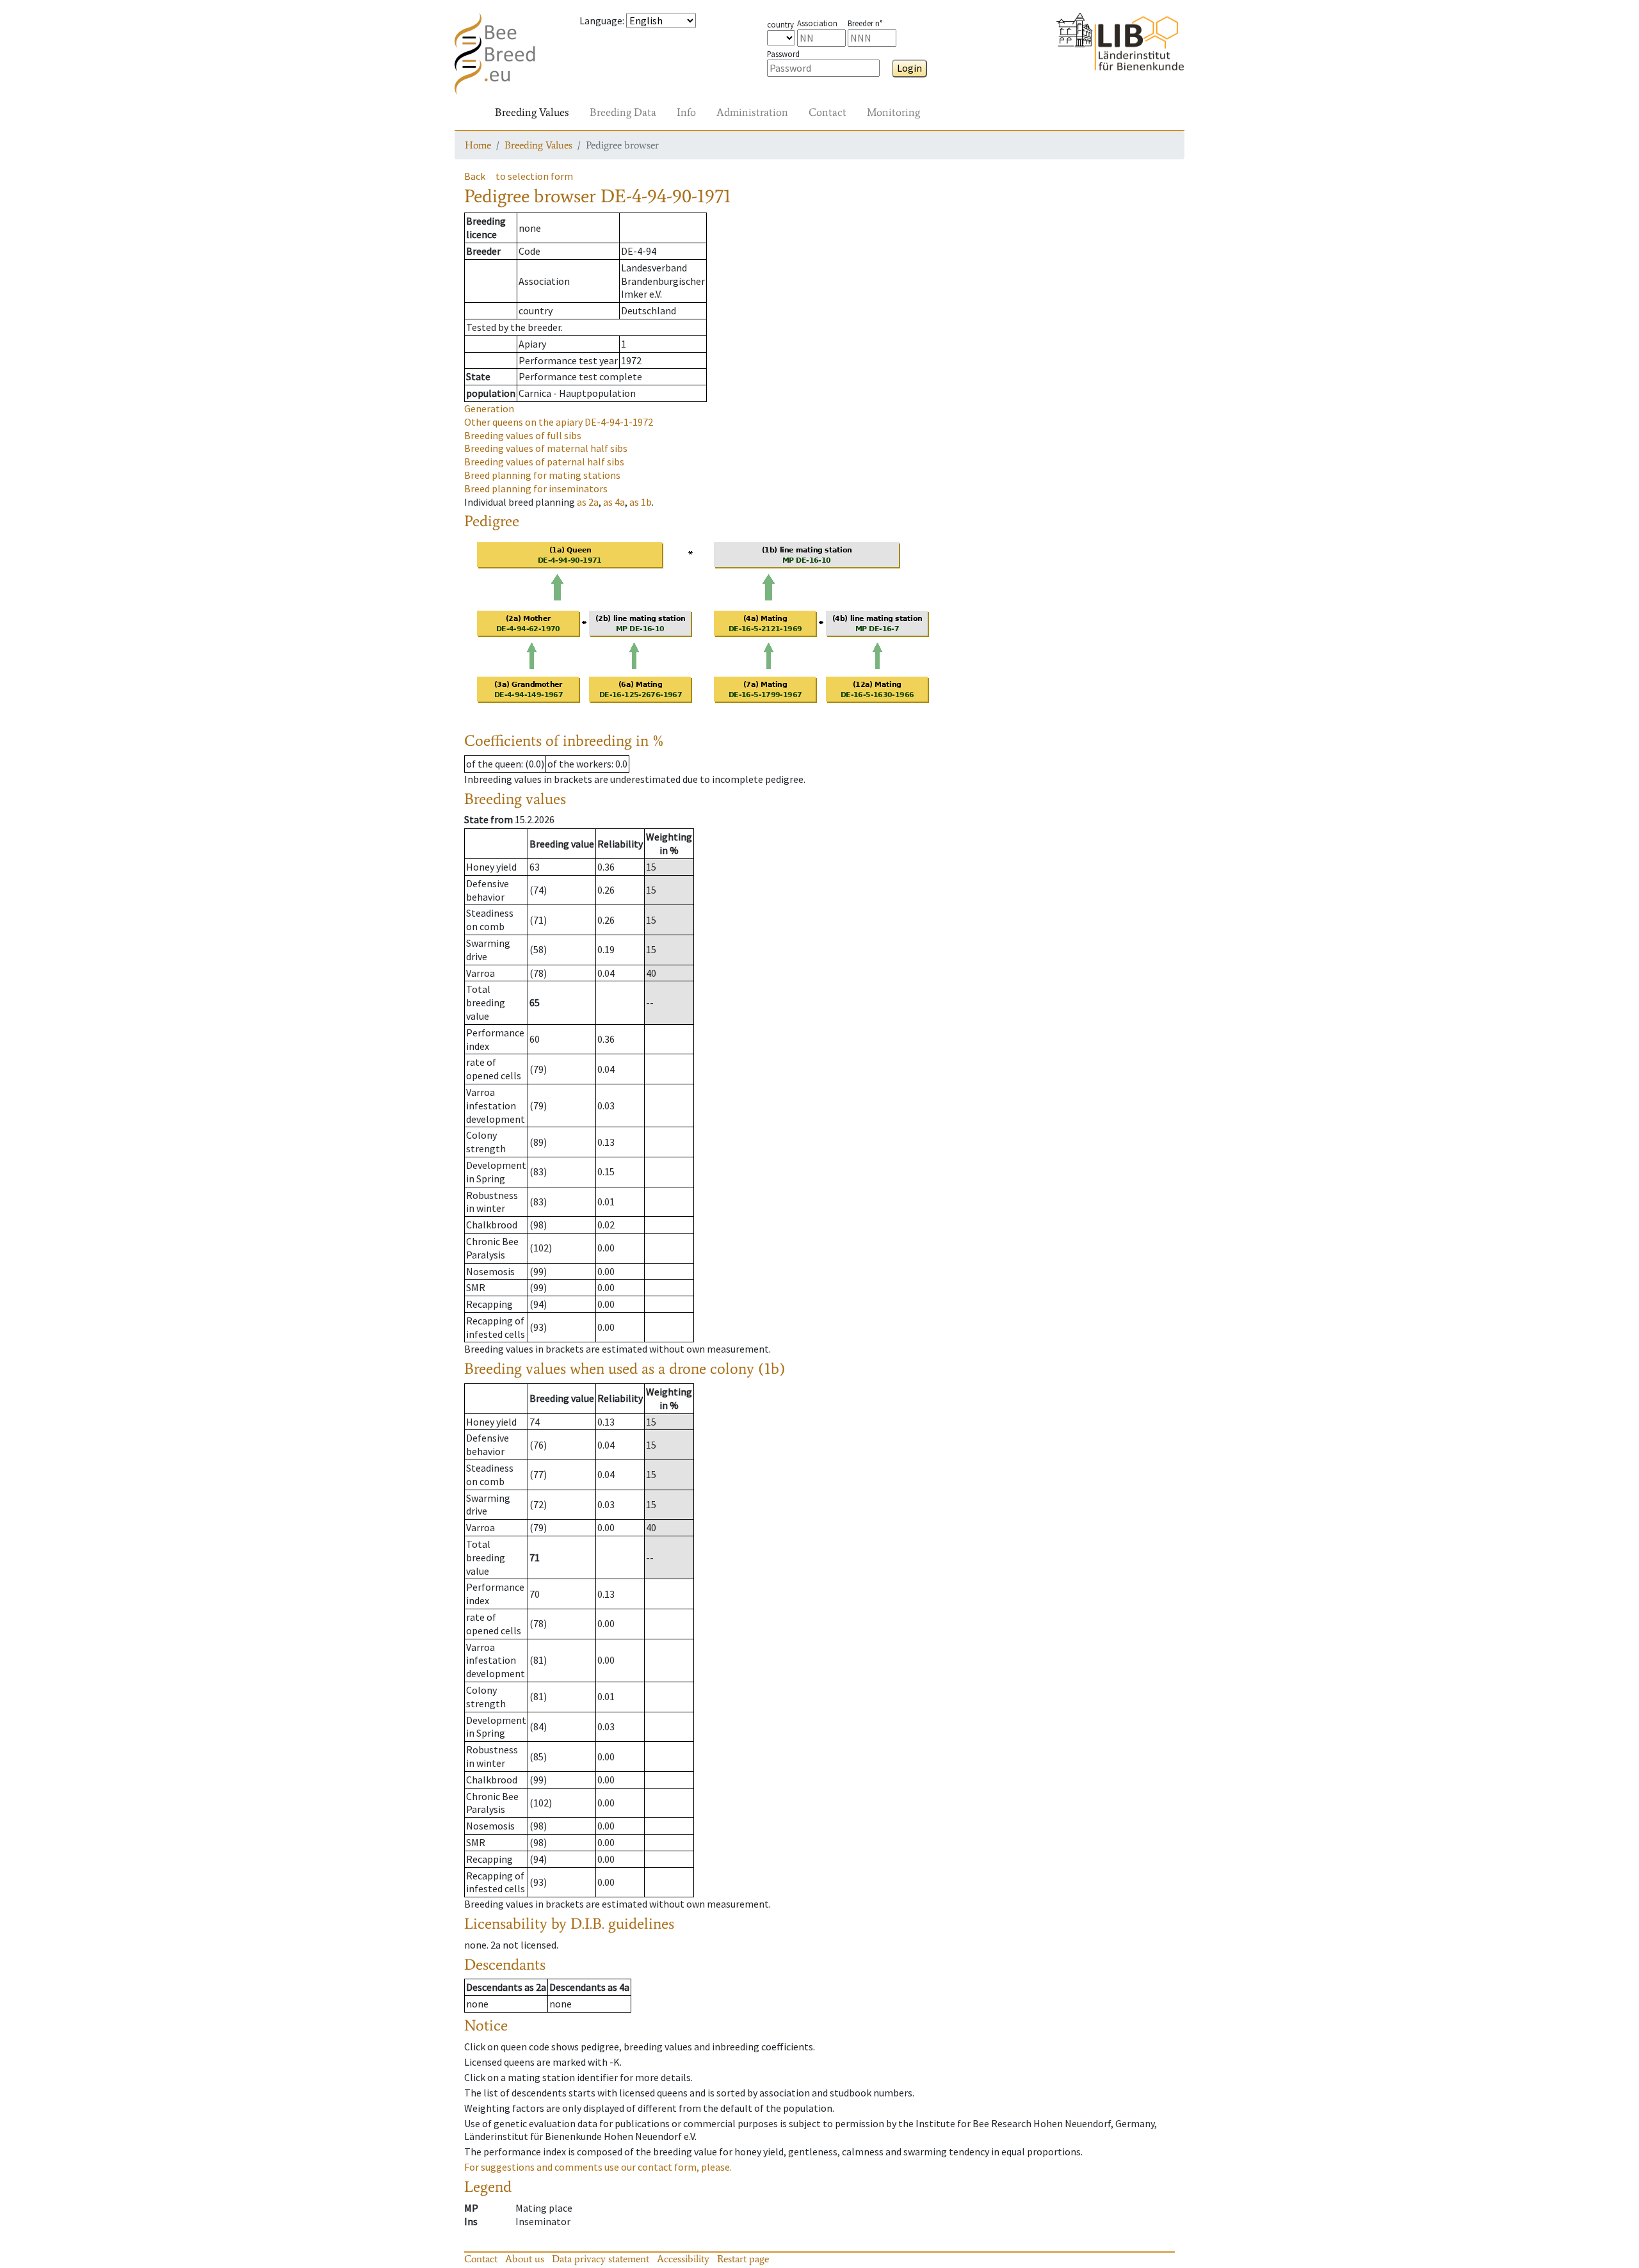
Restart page (743, 2259)
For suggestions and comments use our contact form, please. (598, 2167)
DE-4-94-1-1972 (559, 422)
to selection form (534, 176)
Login (909, 68)
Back (475, 176)
